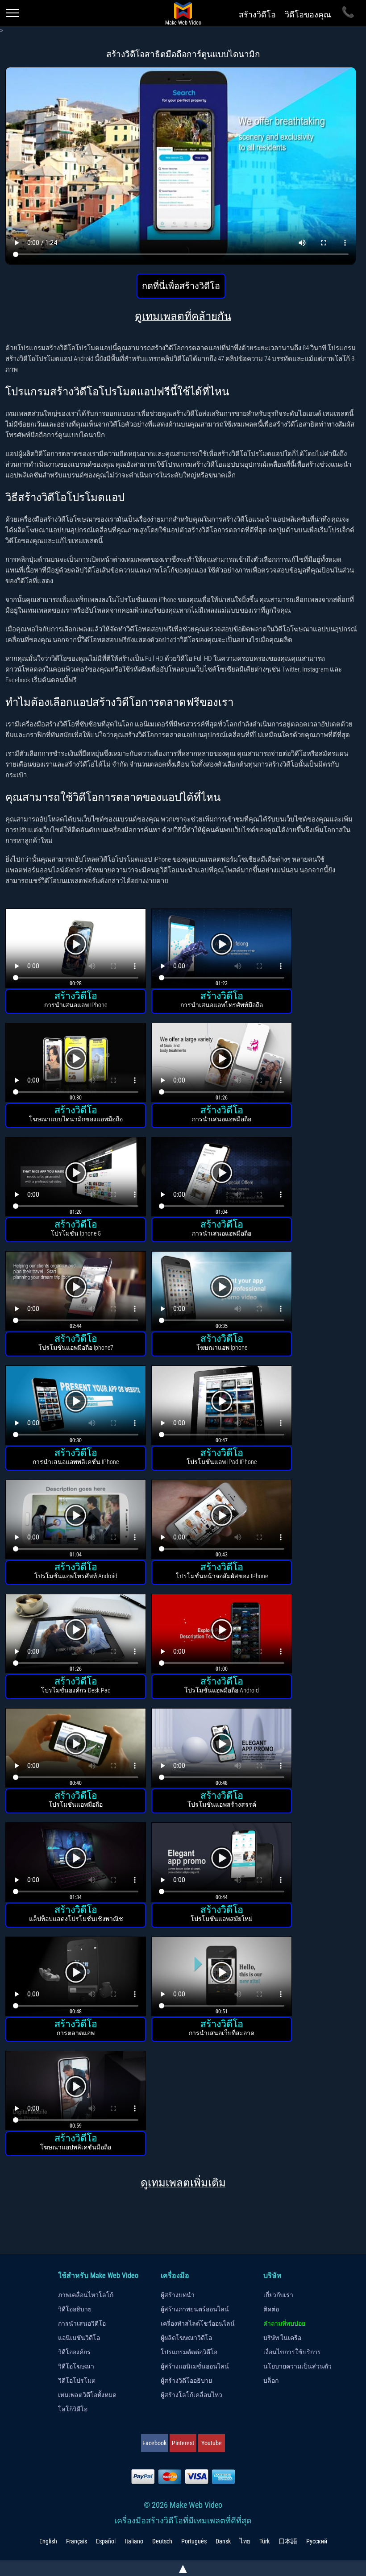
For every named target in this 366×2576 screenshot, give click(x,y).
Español (106, 2541)
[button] (76, 949)
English (48, 2541)
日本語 (288, 2541)
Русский (317, 2541)
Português (194, 2541)
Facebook (154, 2443)
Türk (264, 2541)
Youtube (212, 2443)
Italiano (134, 2541)
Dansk (223, 2541)
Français (77, 2541)
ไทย (245, 2541)
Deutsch (162, 2541)
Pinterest (183, 2443)
